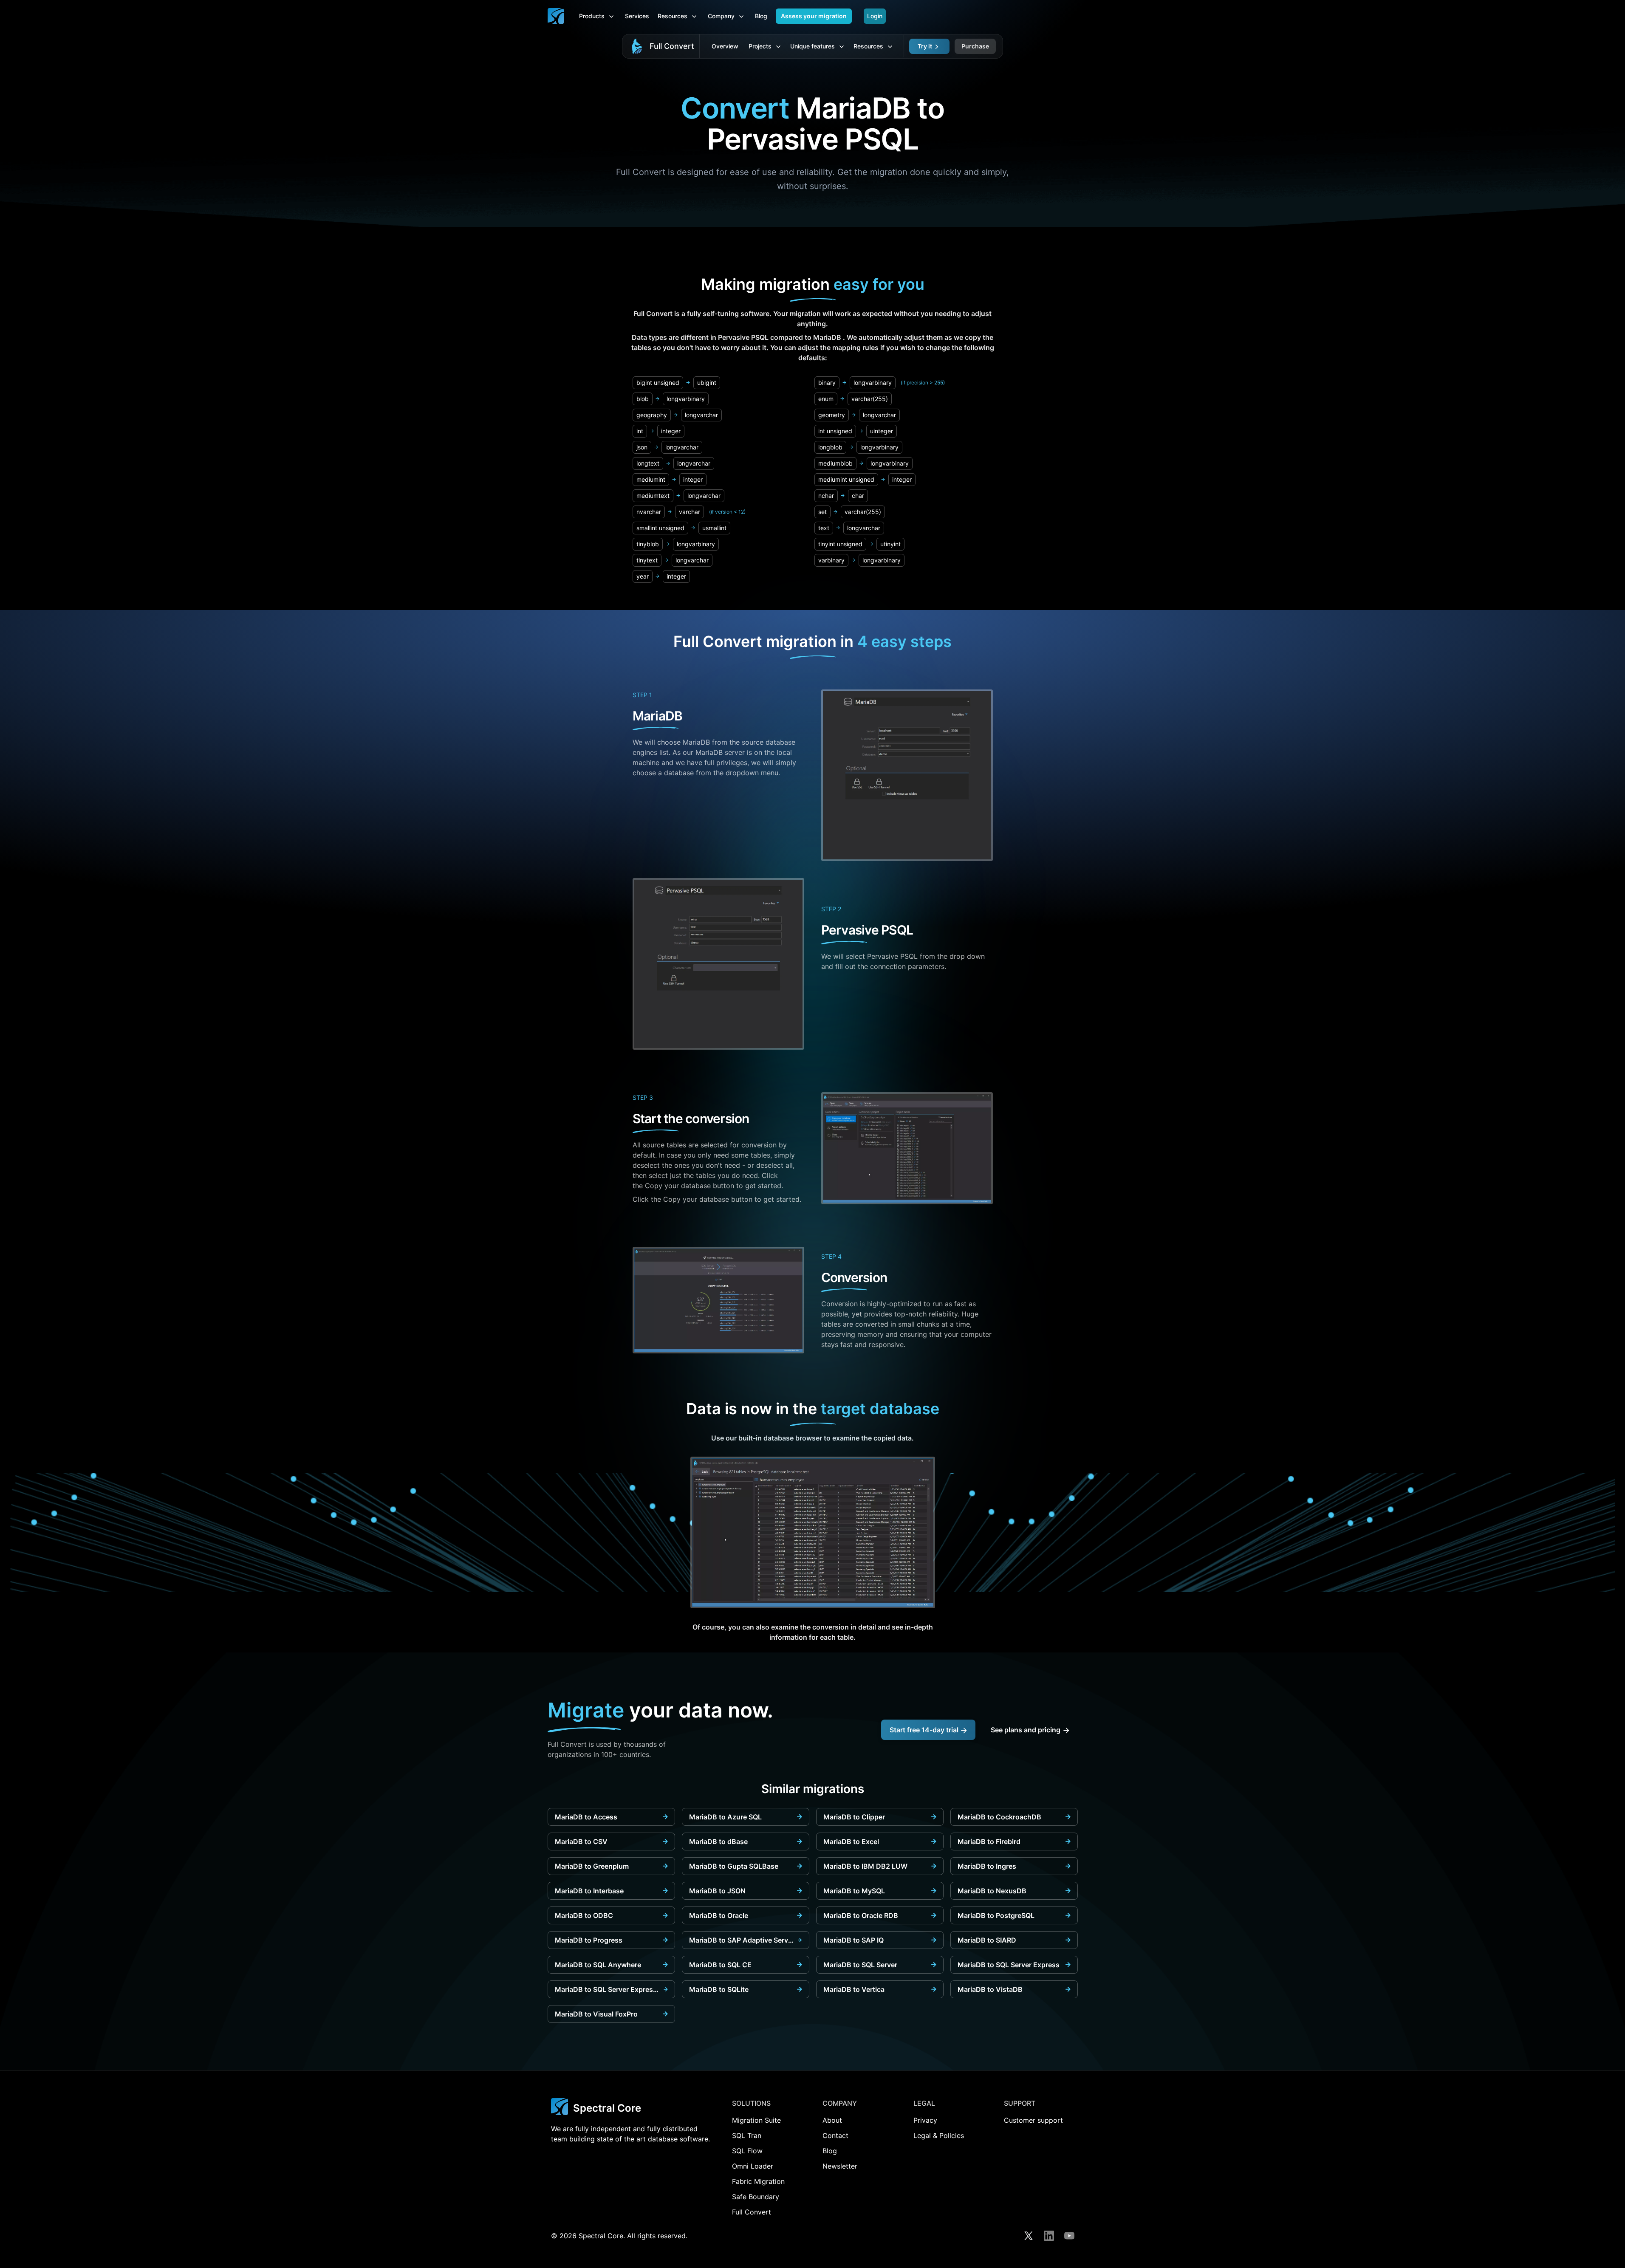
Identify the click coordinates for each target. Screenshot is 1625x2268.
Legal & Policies (939, 2135)
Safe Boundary (756, 2197)
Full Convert (672, 46)
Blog (761, 16)
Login (875, 16)
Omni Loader (753, 2166)
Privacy (925, 2120)
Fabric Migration (758, 2181)
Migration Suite (756, 2120)
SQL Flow (747, 2151)
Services (637, 16)
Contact (835, 2135)
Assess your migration (814, 16)
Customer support (1033, 2120)
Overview (725, 46)
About (832, 2120)
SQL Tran (747, 2135)
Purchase (975, 46)
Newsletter (840, 2166)
